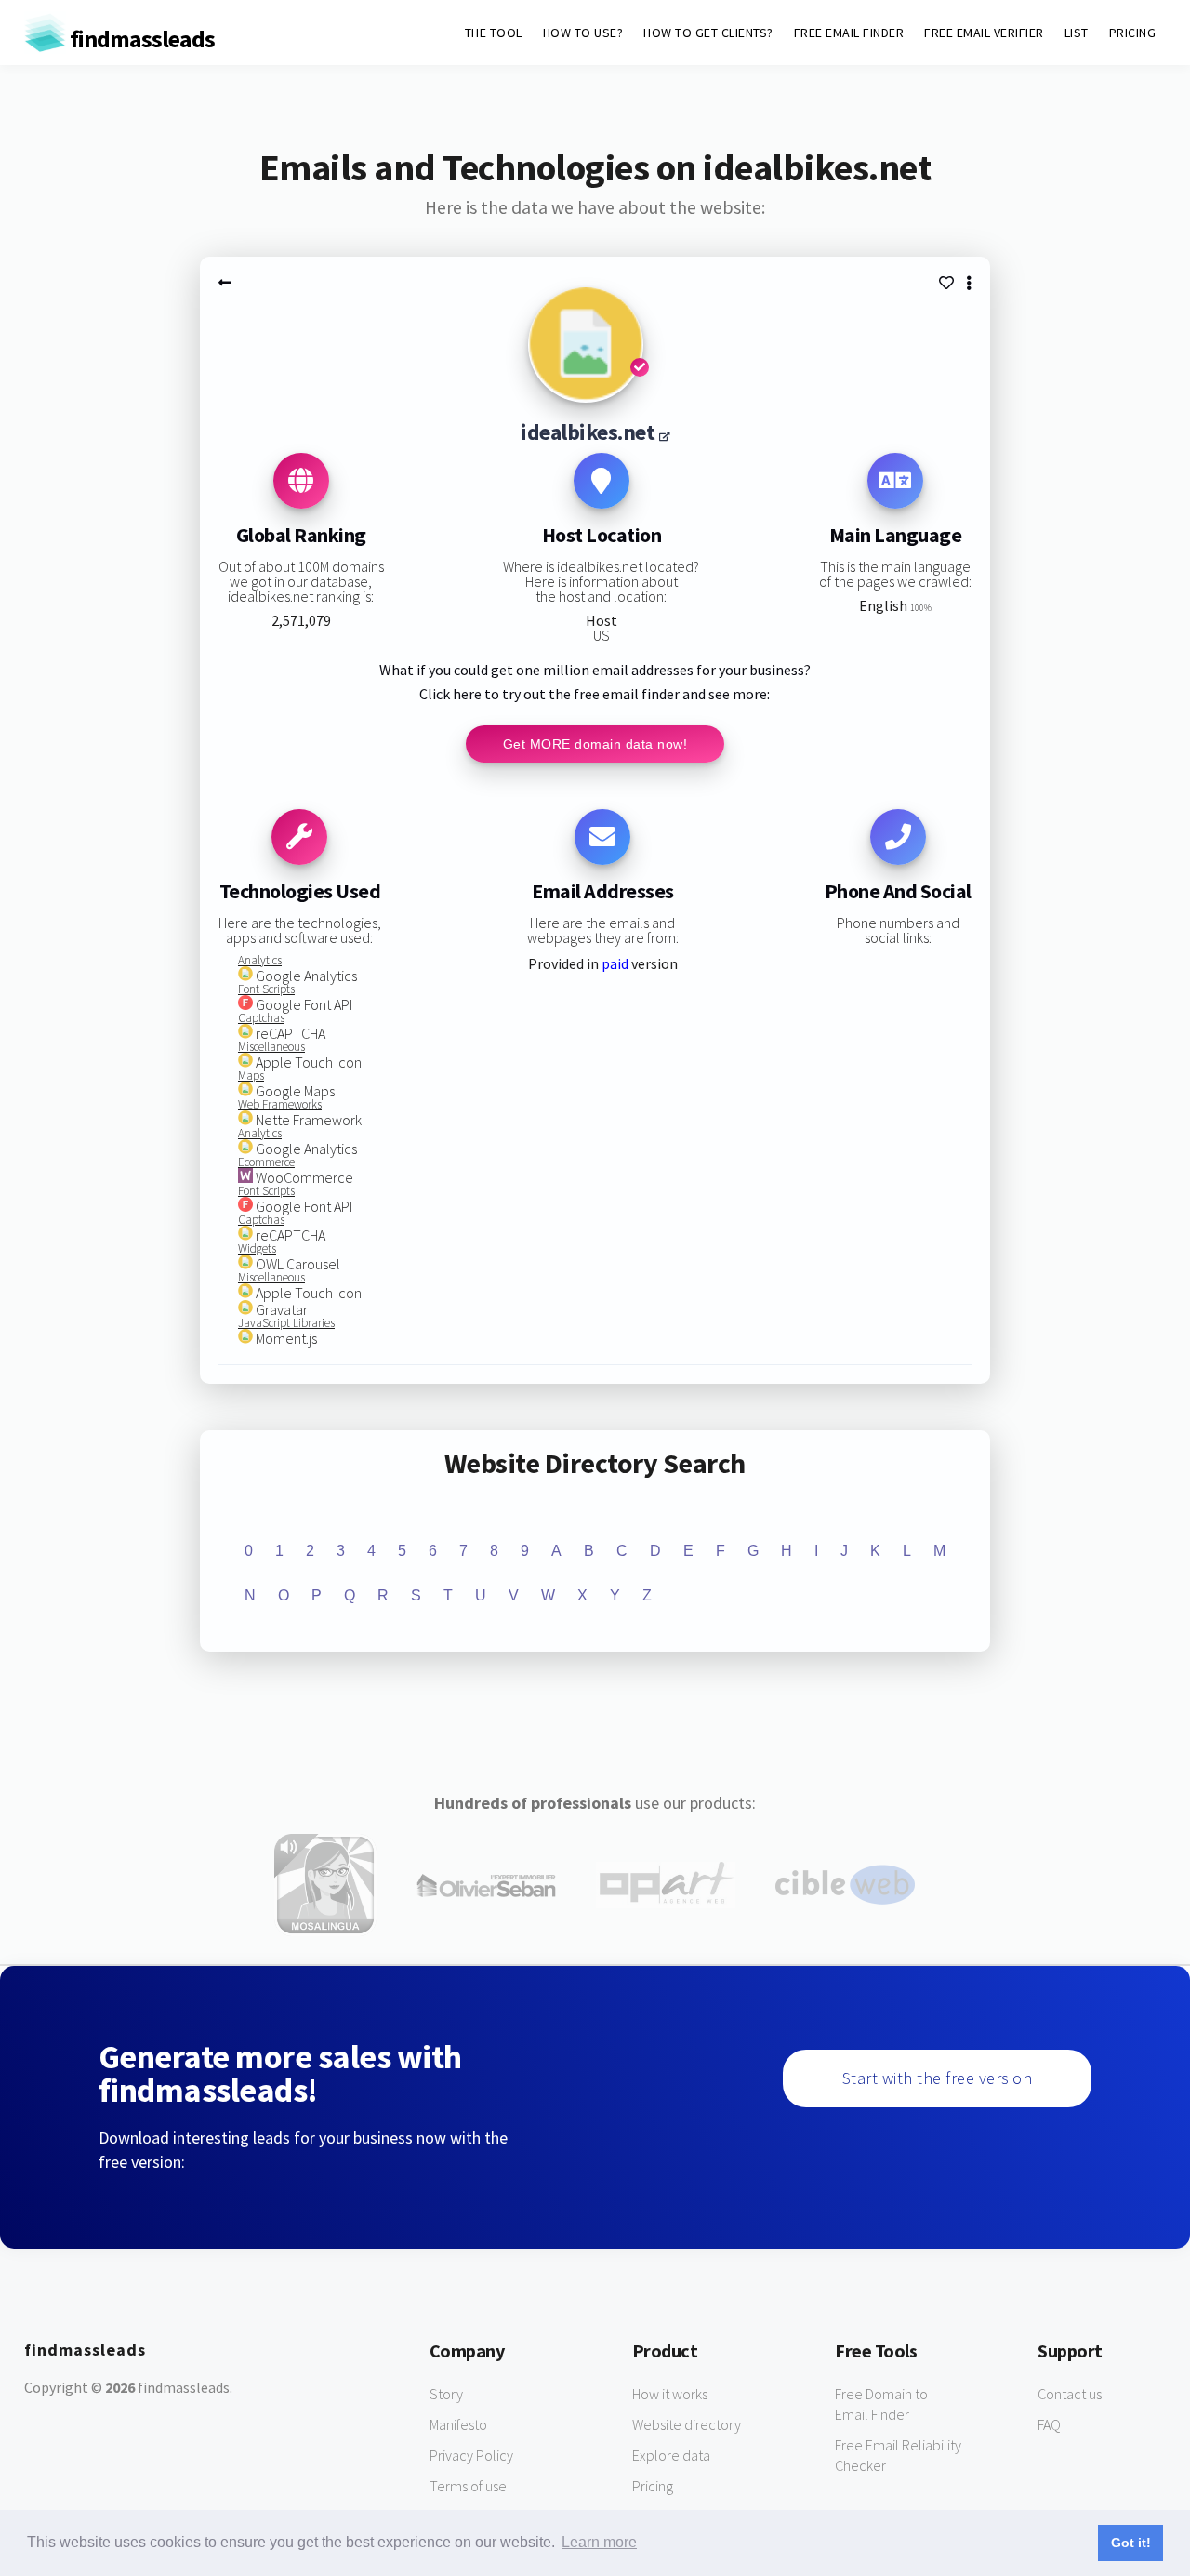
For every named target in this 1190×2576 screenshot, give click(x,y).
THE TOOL (494, 33)
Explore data (671, 2455)
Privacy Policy (471, 2455)
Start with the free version (938, 2078)
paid (615, 963)
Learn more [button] (599, 2542)
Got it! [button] (1131, 2543)
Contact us (1070, 2394)
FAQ (1049, 2424)
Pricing (653, 2486)
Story (446, 2394)
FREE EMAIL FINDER (849, 33)
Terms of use (468, 2486)
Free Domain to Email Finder (881, 2404)
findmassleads (140, 39)
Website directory (687, 2424)
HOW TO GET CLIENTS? (708, 33)
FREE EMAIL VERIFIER (984, 33)
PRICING (1133, 33)
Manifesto (458, 2424)
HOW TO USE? (583, 33)
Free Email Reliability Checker (898, 2455)
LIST (1077, 33)
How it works (670, 2394)
